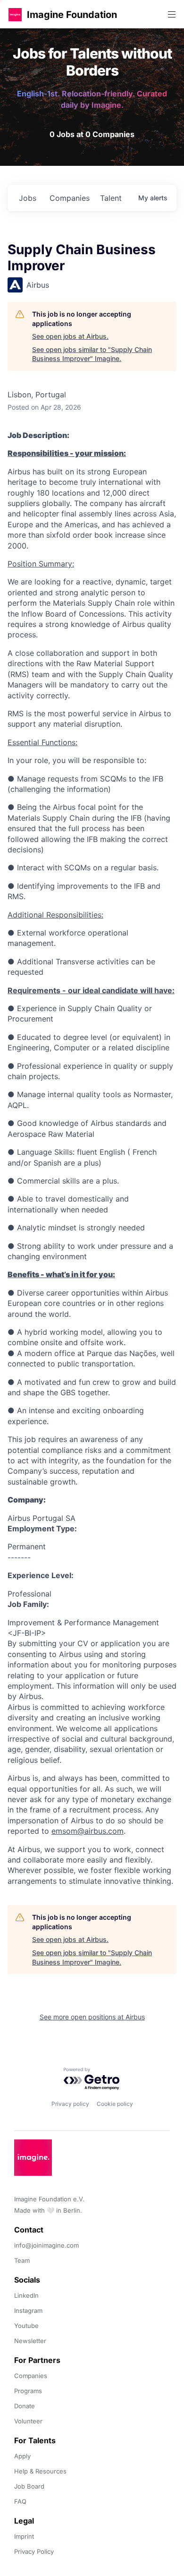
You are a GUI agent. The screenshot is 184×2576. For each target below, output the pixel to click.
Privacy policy (70, 2104)
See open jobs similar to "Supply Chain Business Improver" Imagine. (92, 354)
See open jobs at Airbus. (70, 336)
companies (70, 198)
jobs (28, 198)
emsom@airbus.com (88, 1831)
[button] (15, 14)
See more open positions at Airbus (92, 2017)
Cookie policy (115, 2104)
